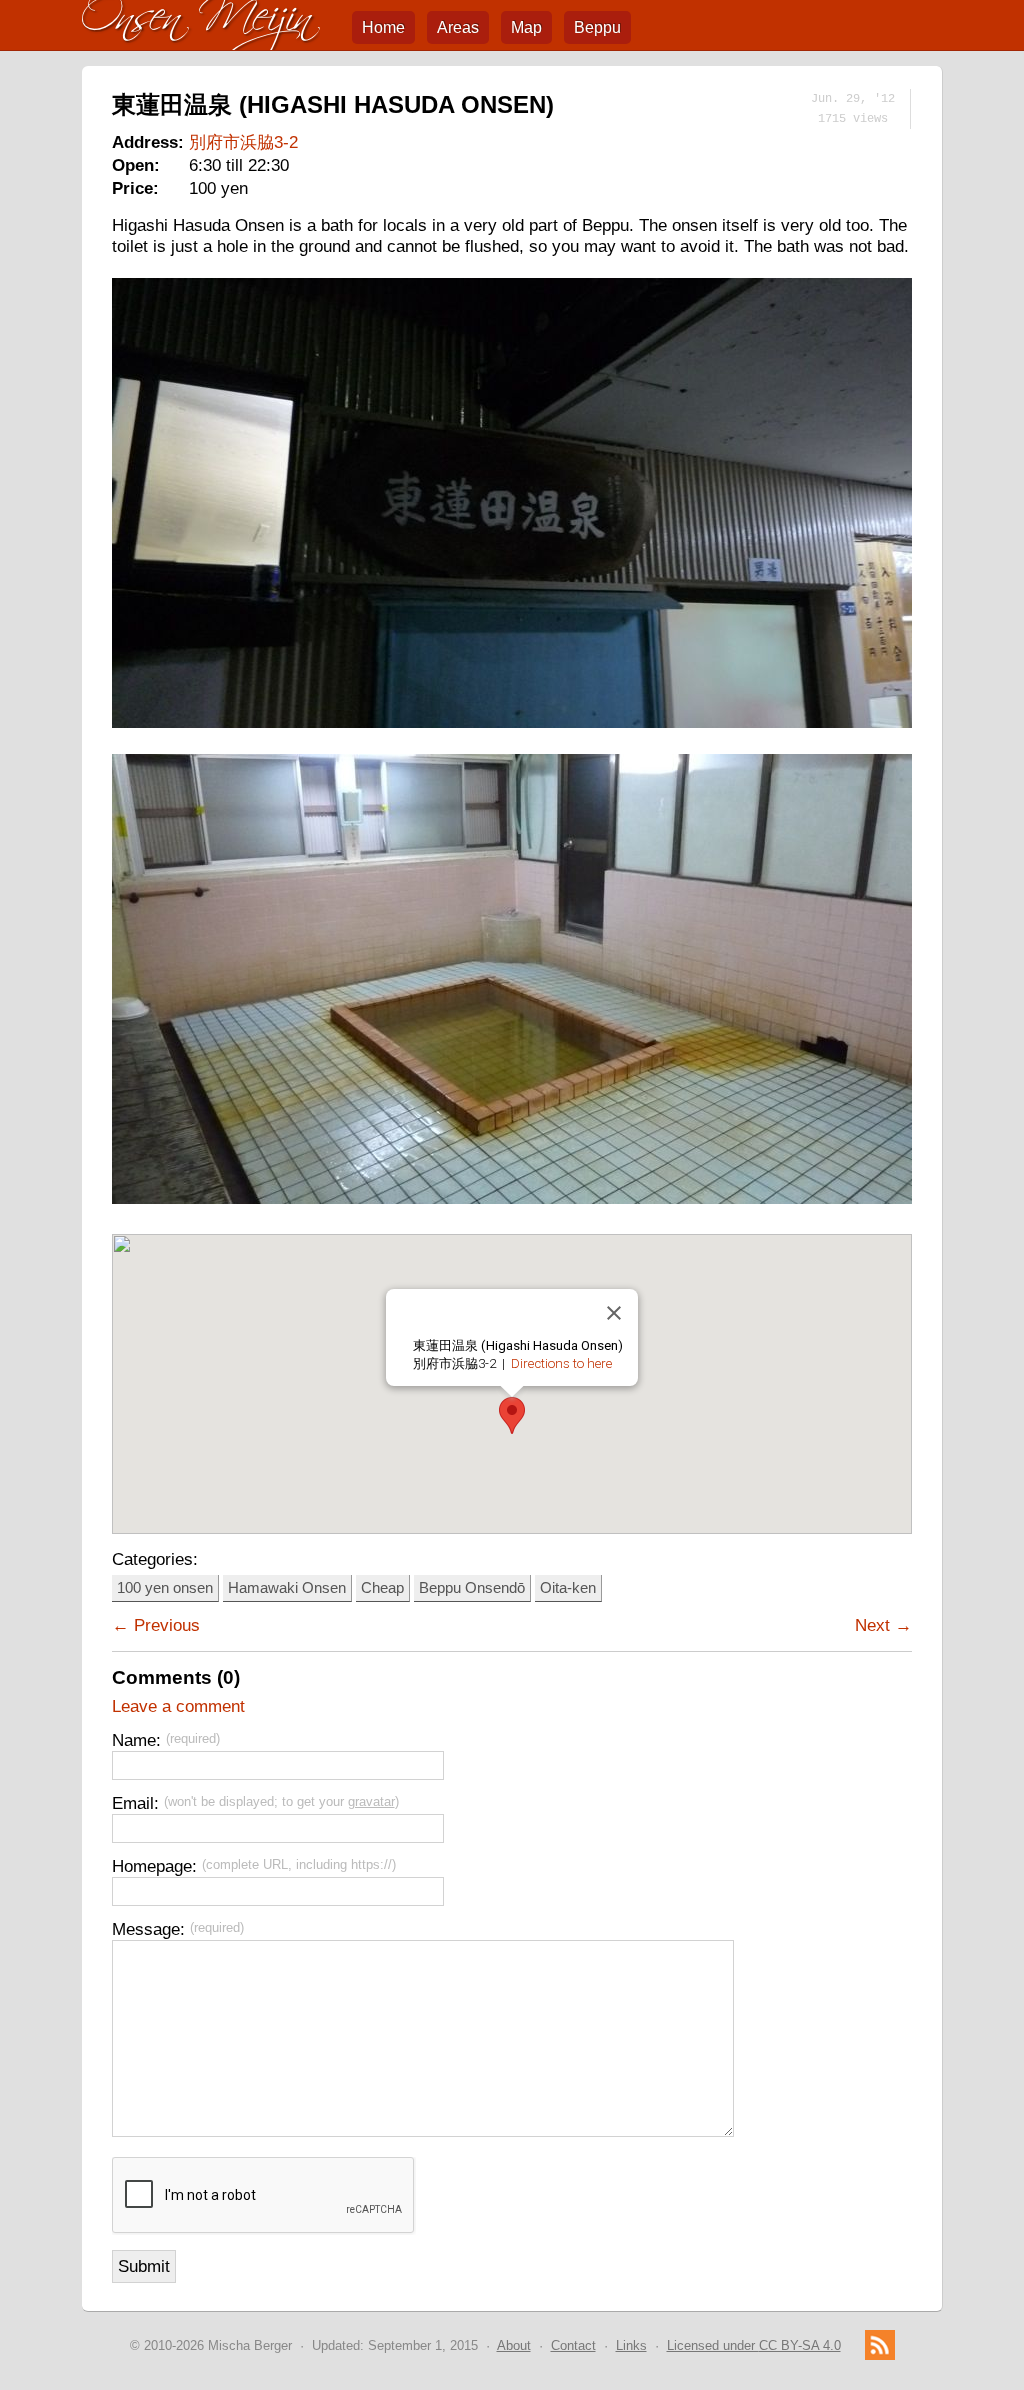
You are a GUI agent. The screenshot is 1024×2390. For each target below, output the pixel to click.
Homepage (152, 1866)
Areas (458, 27)
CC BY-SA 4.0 (754, 2345)
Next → (883, 1625)
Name (134, 1740)
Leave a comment (178, 1706)
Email (133, 1803)
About (514, 2345)
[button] (512, 1415)
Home (383, 27)
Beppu (597, 27)
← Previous (156, 1625)
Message (146, 1929)
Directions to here (561, 1363)
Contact (573, 2345)
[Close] (614, 1313)
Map (526, 27)
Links (631, 2345)
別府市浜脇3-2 (243, 142)
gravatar (371, 1801)
